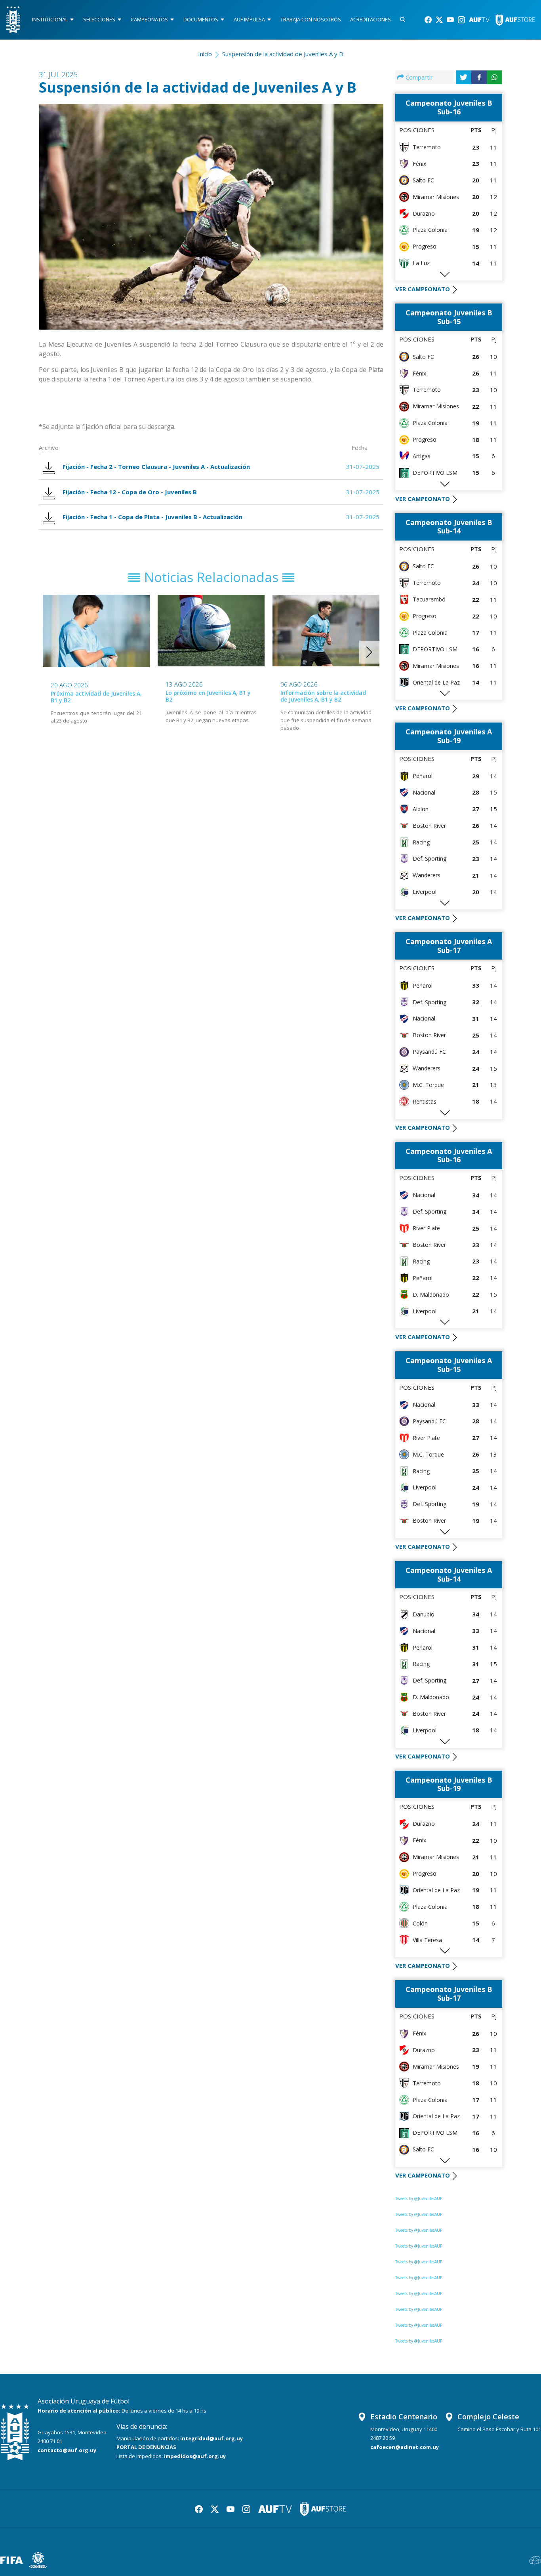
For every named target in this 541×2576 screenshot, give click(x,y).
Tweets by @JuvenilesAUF (419, 2199)
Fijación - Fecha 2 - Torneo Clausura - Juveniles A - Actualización (156, 467)
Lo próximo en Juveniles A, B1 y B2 (208, 696)
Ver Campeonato (423, 289)
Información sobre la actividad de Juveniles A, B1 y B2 (323, 696)
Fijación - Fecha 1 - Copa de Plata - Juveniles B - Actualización (152, 517)
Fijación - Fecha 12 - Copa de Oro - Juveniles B (130, 492)
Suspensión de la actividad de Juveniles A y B (283, 54)
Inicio (205, 54)
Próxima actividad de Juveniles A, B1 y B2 (96, 697)
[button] (369, 652)
